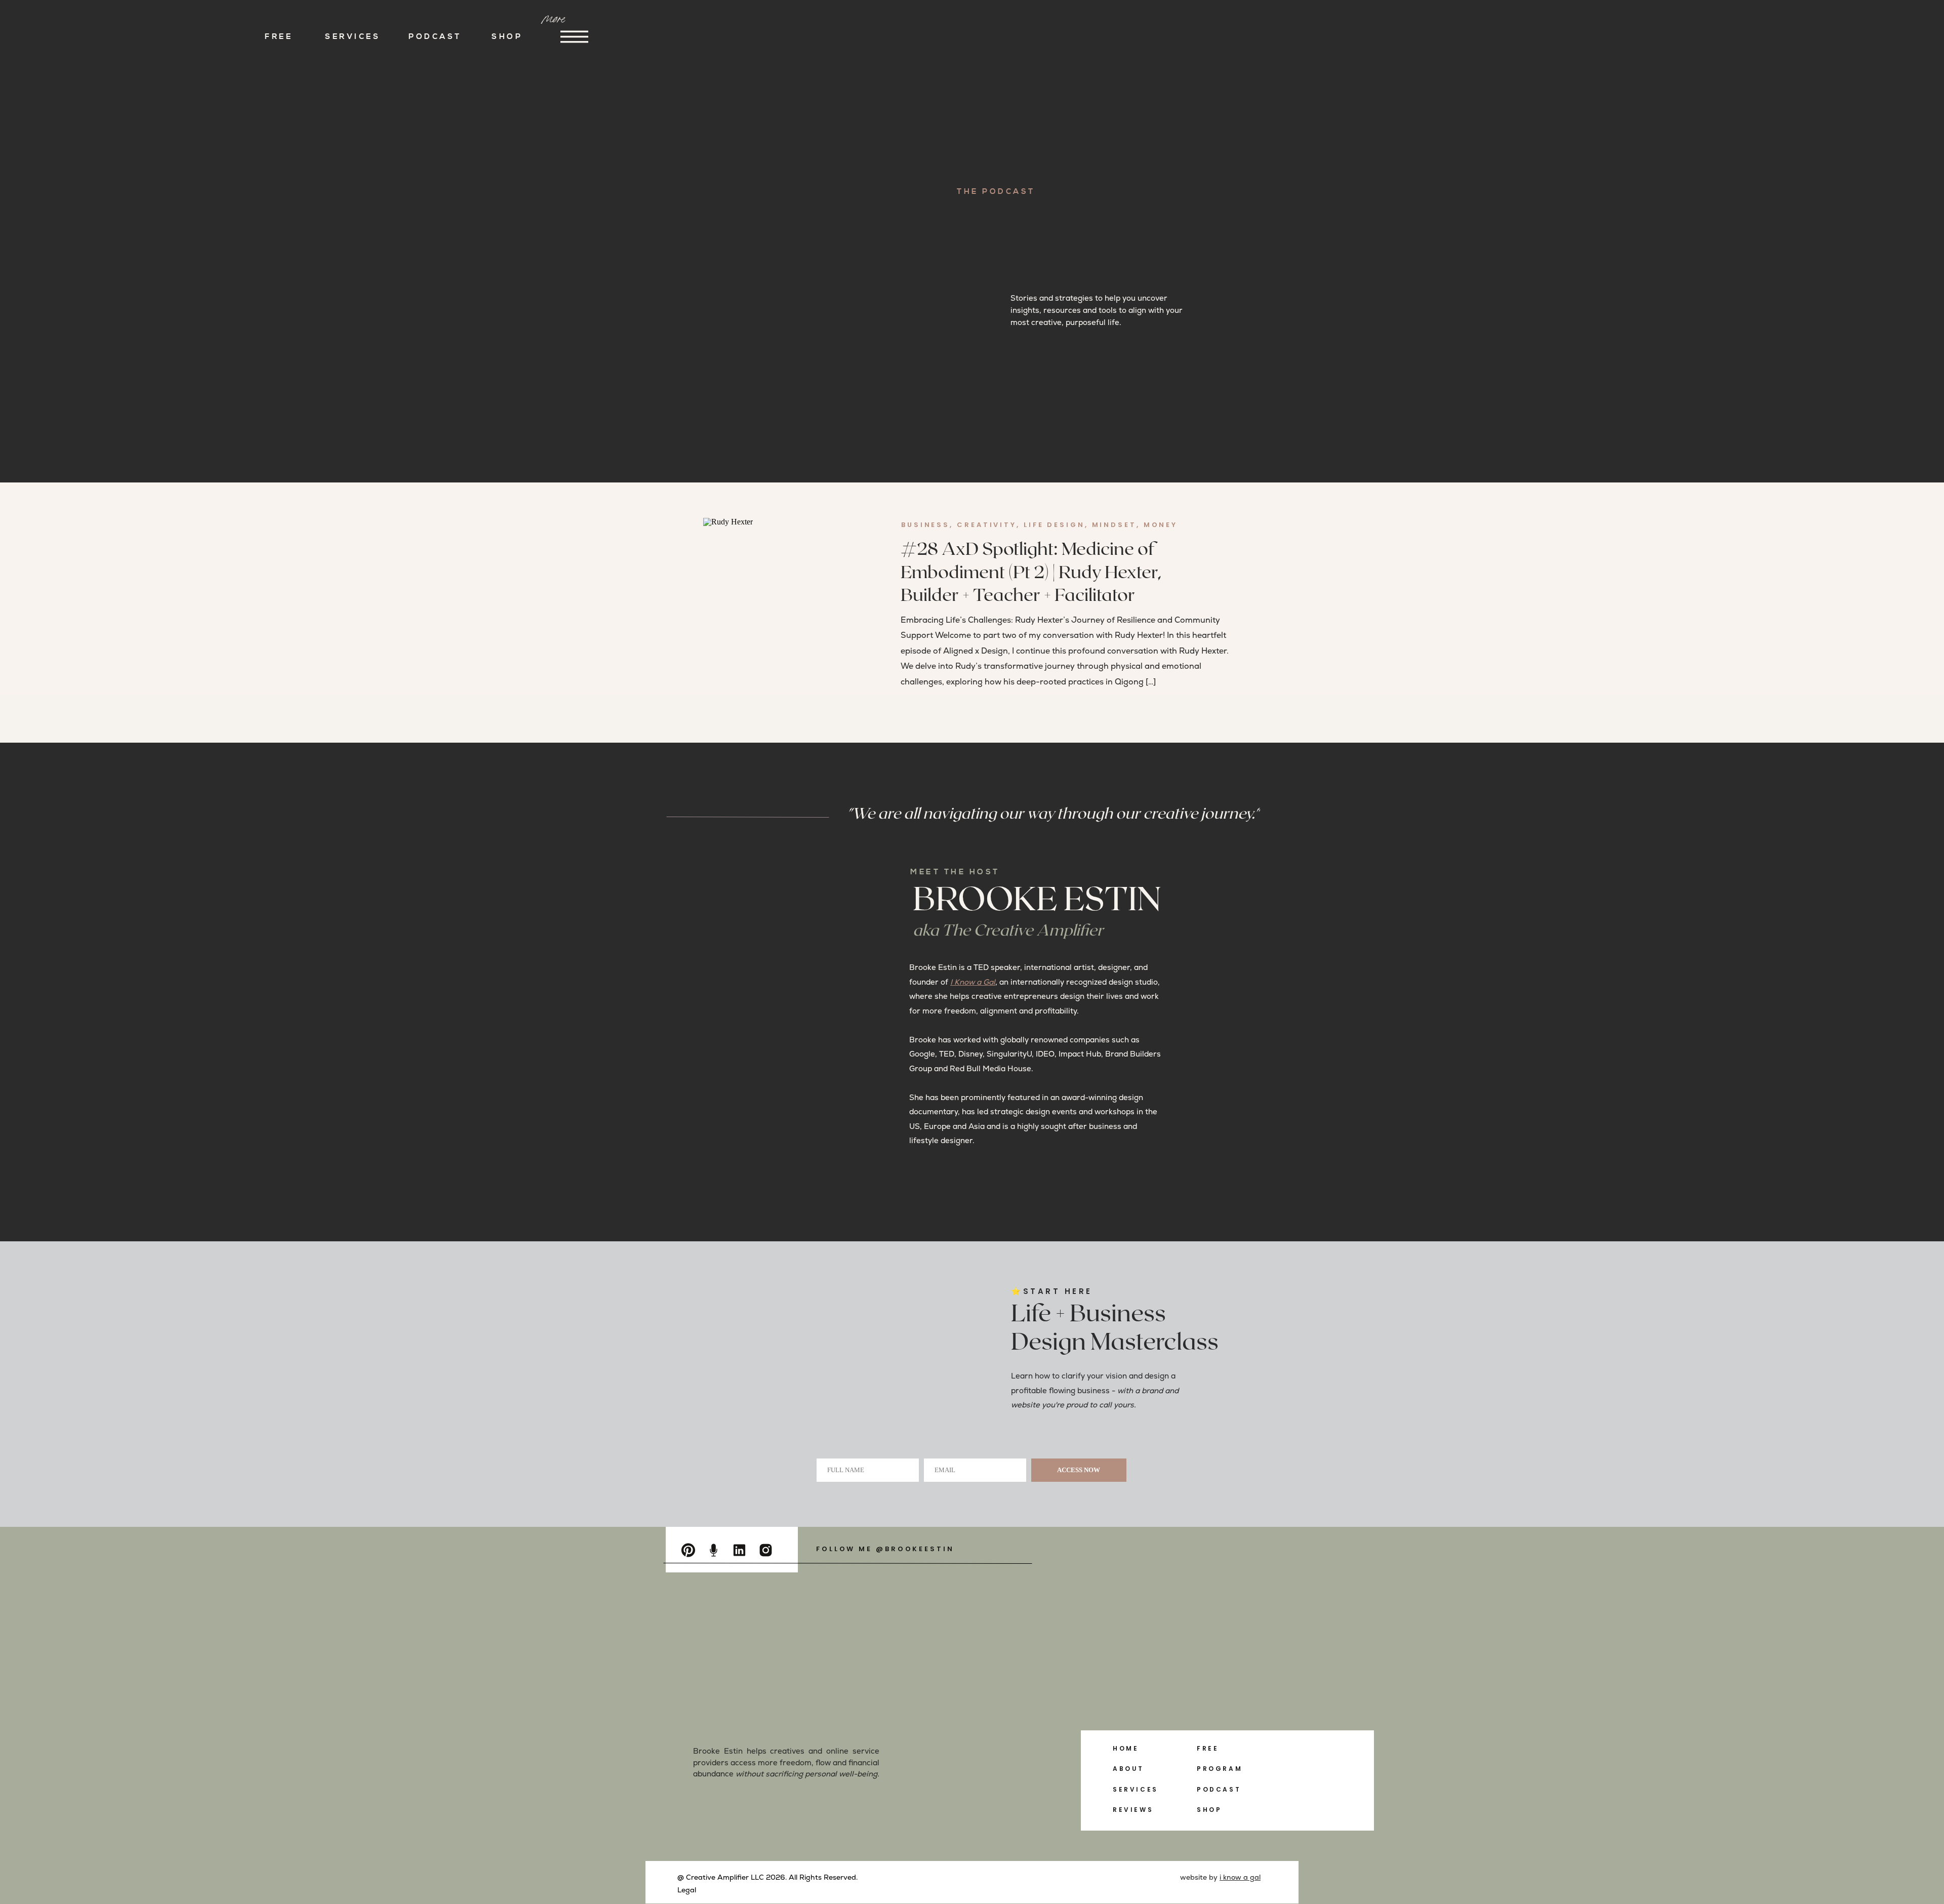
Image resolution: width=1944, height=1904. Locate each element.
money (1161, 525)
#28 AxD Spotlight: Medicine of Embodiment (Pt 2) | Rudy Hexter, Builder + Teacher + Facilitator (1031, 573)
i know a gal (1240, 1877)
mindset (1114, 525)
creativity (987, 525)
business (925, 525)
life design (1054, 525)
